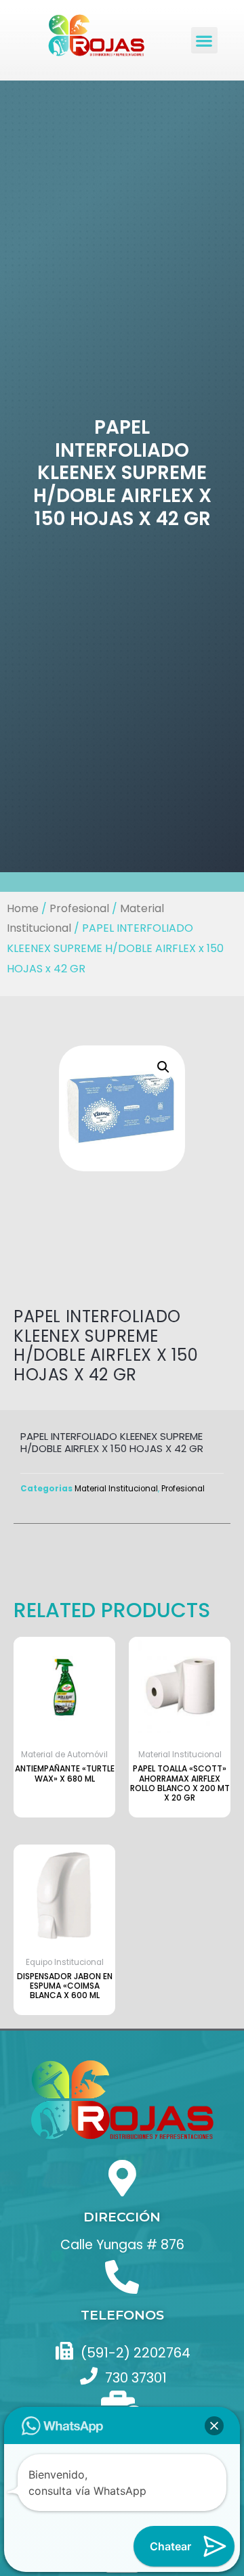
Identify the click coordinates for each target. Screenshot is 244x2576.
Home (23, 908)
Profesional (79, 908)
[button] (204, 40)
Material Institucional (116, 1489)
